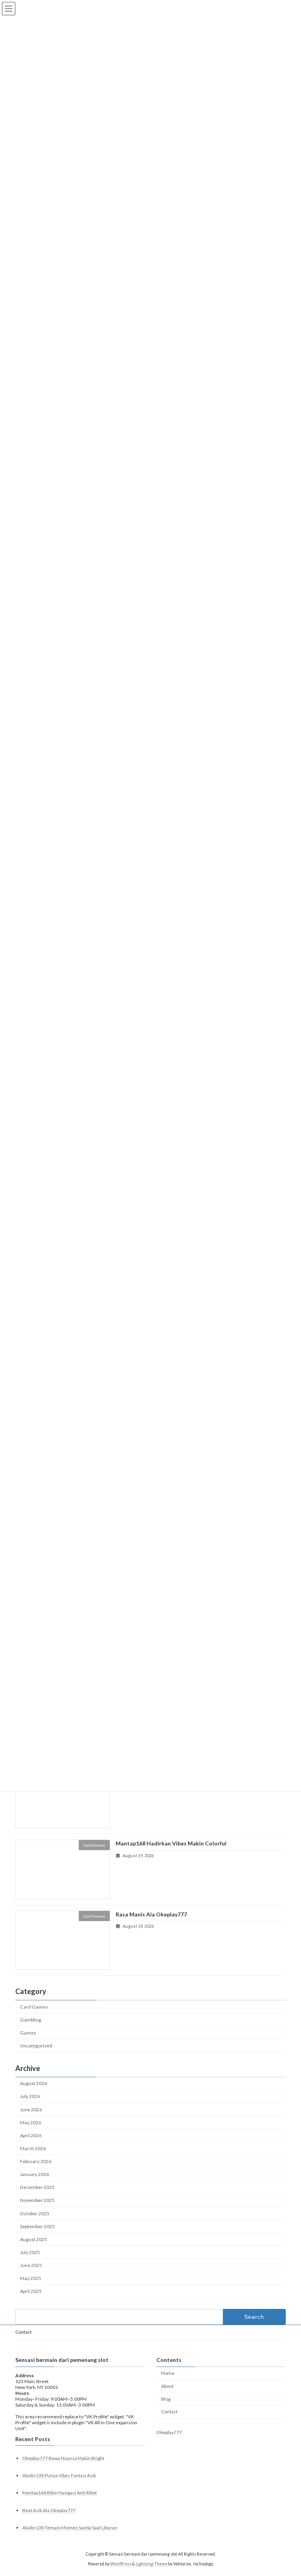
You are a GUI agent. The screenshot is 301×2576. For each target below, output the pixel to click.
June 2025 (31, 2265)
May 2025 (31, 2278)
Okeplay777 (169, 2432)
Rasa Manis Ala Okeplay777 (151, 1914)
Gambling (31, 2020)
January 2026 (34, 2174)
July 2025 (30, 2252)
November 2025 (37, 2201)
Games (28, 2033)
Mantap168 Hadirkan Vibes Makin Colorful (171, 1844)
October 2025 (35, 2213)
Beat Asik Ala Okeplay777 (49, 2510)
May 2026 (31, 2122)
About (167, 2386)
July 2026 (30, 2097)
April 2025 (31, 2291)
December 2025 (37, 2188)
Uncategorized (36, 2046)
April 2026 (31, 2135)
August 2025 (34, 2239)
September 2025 (37, 2226)
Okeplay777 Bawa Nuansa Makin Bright (63, 2459)
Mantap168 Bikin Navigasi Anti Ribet (60, 2493)
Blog (166, 2399)
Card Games (34, 2007)
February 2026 (36, 2161)
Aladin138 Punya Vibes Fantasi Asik (59, 2476)
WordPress (121, 2564)
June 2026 (31, 2110)
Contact (24, 2332)
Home (168, 2373)
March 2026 (33, 2148)
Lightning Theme (151, 2564)
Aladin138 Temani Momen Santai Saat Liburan (70, 2528)
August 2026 (34, 2084)
